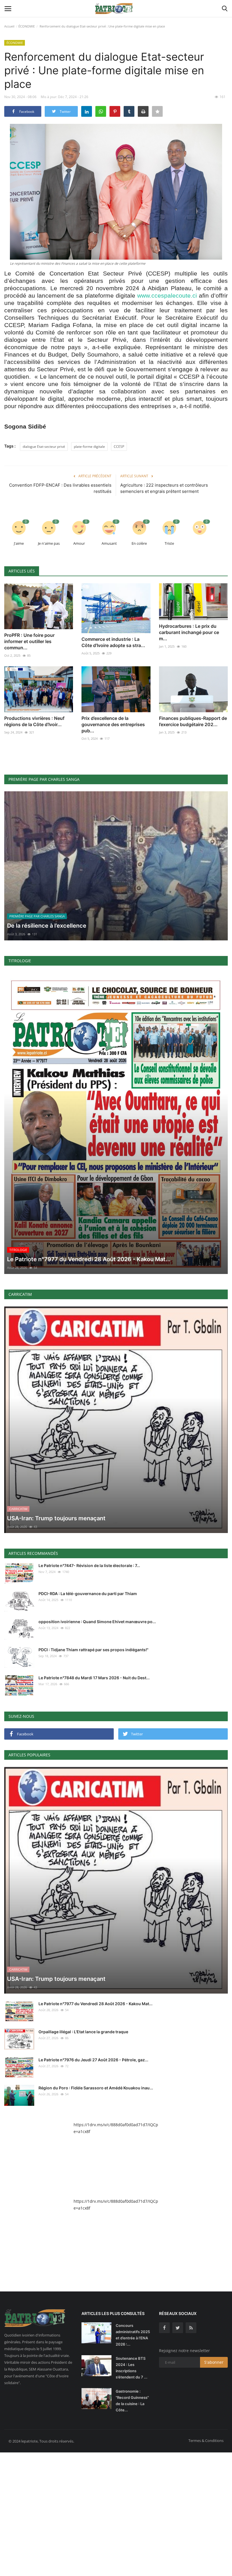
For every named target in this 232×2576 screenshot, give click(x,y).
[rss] (191, 2328)
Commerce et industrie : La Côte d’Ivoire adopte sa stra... (113, 642)
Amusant (109, 543)
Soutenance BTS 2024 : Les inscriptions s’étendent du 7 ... (132, 2368)
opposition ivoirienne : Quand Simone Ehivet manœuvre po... (97, 1622)
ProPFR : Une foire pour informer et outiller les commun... (29, 641)
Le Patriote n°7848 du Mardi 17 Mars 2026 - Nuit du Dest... (94, 1678)
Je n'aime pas (49, 543)
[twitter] (178, 2328)
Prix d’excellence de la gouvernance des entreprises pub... (113, 724)
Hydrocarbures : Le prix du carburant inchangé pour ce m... (189, 632)
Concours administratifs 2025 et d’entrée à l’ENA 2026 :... (133, 2335)
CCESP (119, 447)
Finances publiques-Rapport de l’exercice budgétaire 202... (193, 721)
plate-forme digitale (89, 447)
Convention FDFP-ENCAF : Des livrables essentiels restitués (60, 488)
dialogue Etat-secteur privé (44, 447)
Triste (169, 543)
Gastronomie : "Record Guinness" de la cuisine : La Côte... (132, 2401)
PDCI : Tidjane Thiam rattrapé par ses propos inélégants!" (94, 1650)
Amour (79, 543)
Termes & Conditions (206, 2441)
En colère (139, 543)
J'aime (19, 543)
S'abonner (214, 2362)
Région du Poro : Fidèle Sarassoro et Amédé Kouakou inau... (96, 2088)
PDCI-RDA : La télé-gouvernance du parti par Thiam (88, 1594)
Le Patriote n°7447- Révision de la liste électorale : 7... (89, 1565)
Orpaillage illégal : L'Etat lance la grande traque (83, 2032)
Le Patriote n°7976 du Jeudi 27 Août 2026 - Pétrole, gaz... (93, 2060)
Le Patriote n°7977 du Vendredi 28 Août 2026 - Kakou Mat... (95, 2004)
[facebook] (164, 2328)
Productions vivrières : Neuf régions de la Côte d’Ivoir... (34, 721)
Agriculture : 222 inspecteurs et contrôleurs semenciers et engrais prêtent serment (164, 488)
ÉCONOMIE (27, 26)
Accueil (9, 26)
